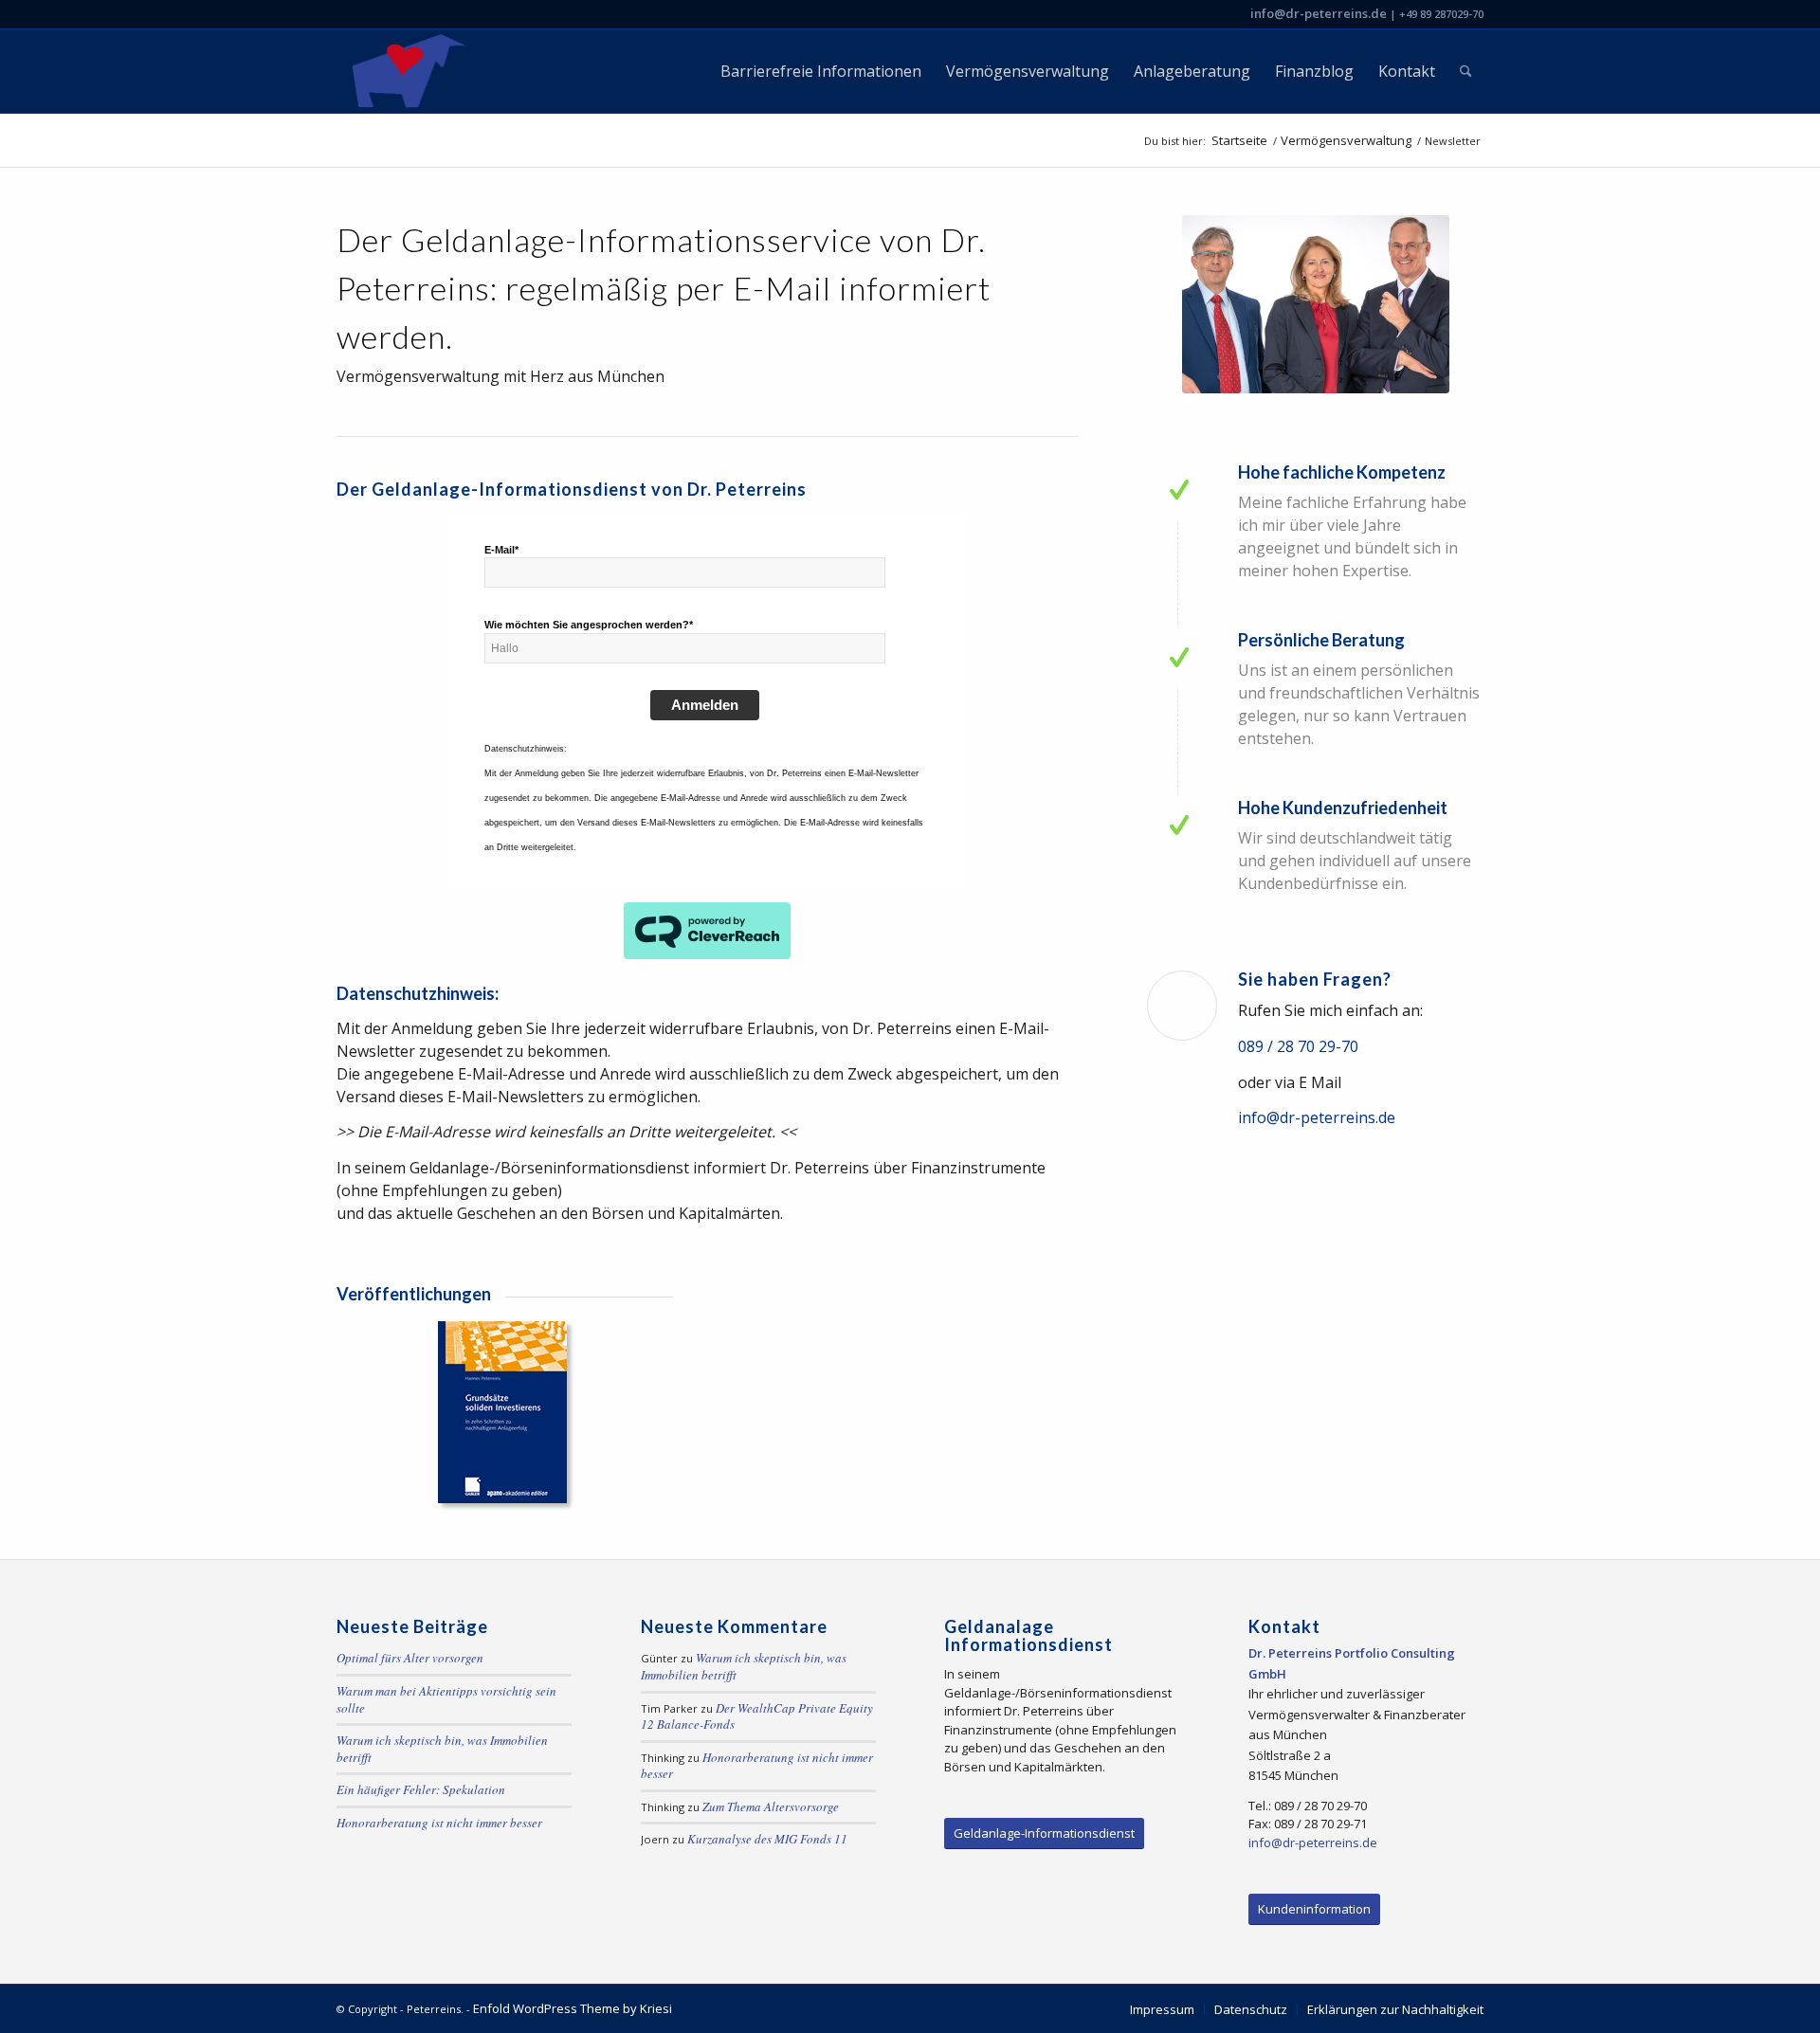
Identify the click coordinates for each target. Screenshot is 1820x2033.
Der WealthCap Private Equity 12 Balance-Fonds (757, 1716)
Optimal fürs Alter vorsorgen (410, 1658)
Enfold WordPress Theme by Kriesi (573, 2008)
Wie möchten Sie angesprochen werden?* (589, 625)
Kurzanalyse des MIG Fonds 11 (767, 1839)
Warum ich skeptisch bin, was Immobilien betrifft (442, 1749)
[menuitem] (821, 71)
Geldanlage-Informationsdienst (1044, 1833)
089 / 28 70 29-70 (1298, 1046)
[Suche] (1466, 71)
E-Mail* (501, 550)
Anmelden (705, 705)
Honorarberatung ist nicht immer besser (439, 1823)
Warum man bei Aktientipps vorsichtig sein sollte (446, 1699)
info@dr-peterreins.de (1319, 13)
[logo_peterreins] (405, 71)
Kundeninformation (1314, 1909)
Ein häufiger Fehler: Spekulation (421, 1789)
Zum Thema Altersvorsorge (771, 1806)
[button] (42, 1991)
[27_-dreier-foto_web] (1316, 304)
